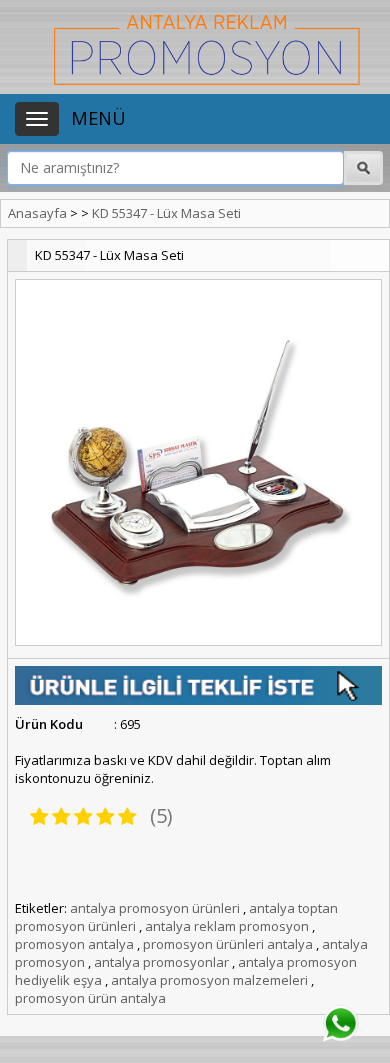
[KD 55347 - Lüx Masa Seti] (198, 462)
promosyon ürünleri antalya (228, 944)
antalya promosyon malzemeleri (209, 980)
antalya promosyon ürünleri (155, 908)
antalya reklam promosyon (227, 926)
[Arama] (293, 167)
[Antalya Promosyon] (207, 48)
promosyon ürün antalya (90, 998)
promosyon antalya (74, 944)
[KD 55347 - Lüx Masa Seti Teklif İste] (198, 684)
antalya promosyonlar (161, 962)
